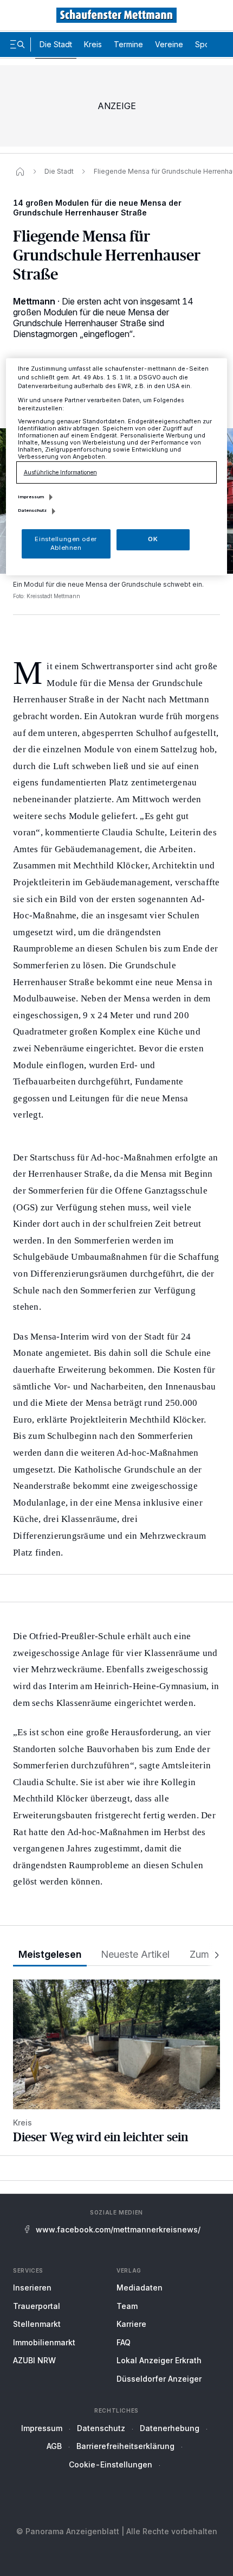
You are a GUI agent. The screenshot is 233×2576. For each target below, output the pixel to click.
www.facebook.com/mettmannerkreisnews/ (118, 2229)
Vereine (169, 44)
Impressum (42, 2428)
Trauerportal (37, 2306)
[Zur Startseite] (116, 15)
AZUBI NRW (34, 2360)
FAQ (124, 2342)
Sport (205, 44)
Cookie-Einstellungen (111, 2464)
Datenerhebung (170, 2428)
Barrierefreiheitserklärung (125, 2446)
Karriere (131, 2324)
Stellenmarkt (37, 2324)
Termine (128, 44)
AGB (54, 2446)
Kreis (93, 44)
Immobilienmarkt (44, 2342)
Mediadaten (140, 2288)
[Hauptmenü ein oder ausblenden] (17, 45)
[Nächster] (213, 1955)
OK (153, 539)
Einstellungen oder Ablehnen (66, 543)
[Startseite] (20, 172)
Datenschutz (101, 2428)
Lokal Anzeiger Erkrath (159, 2360)
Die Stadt (56, 44)
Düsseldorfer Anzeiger (159, 2379)
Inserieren (32, 2288)
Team (127, 2306)
